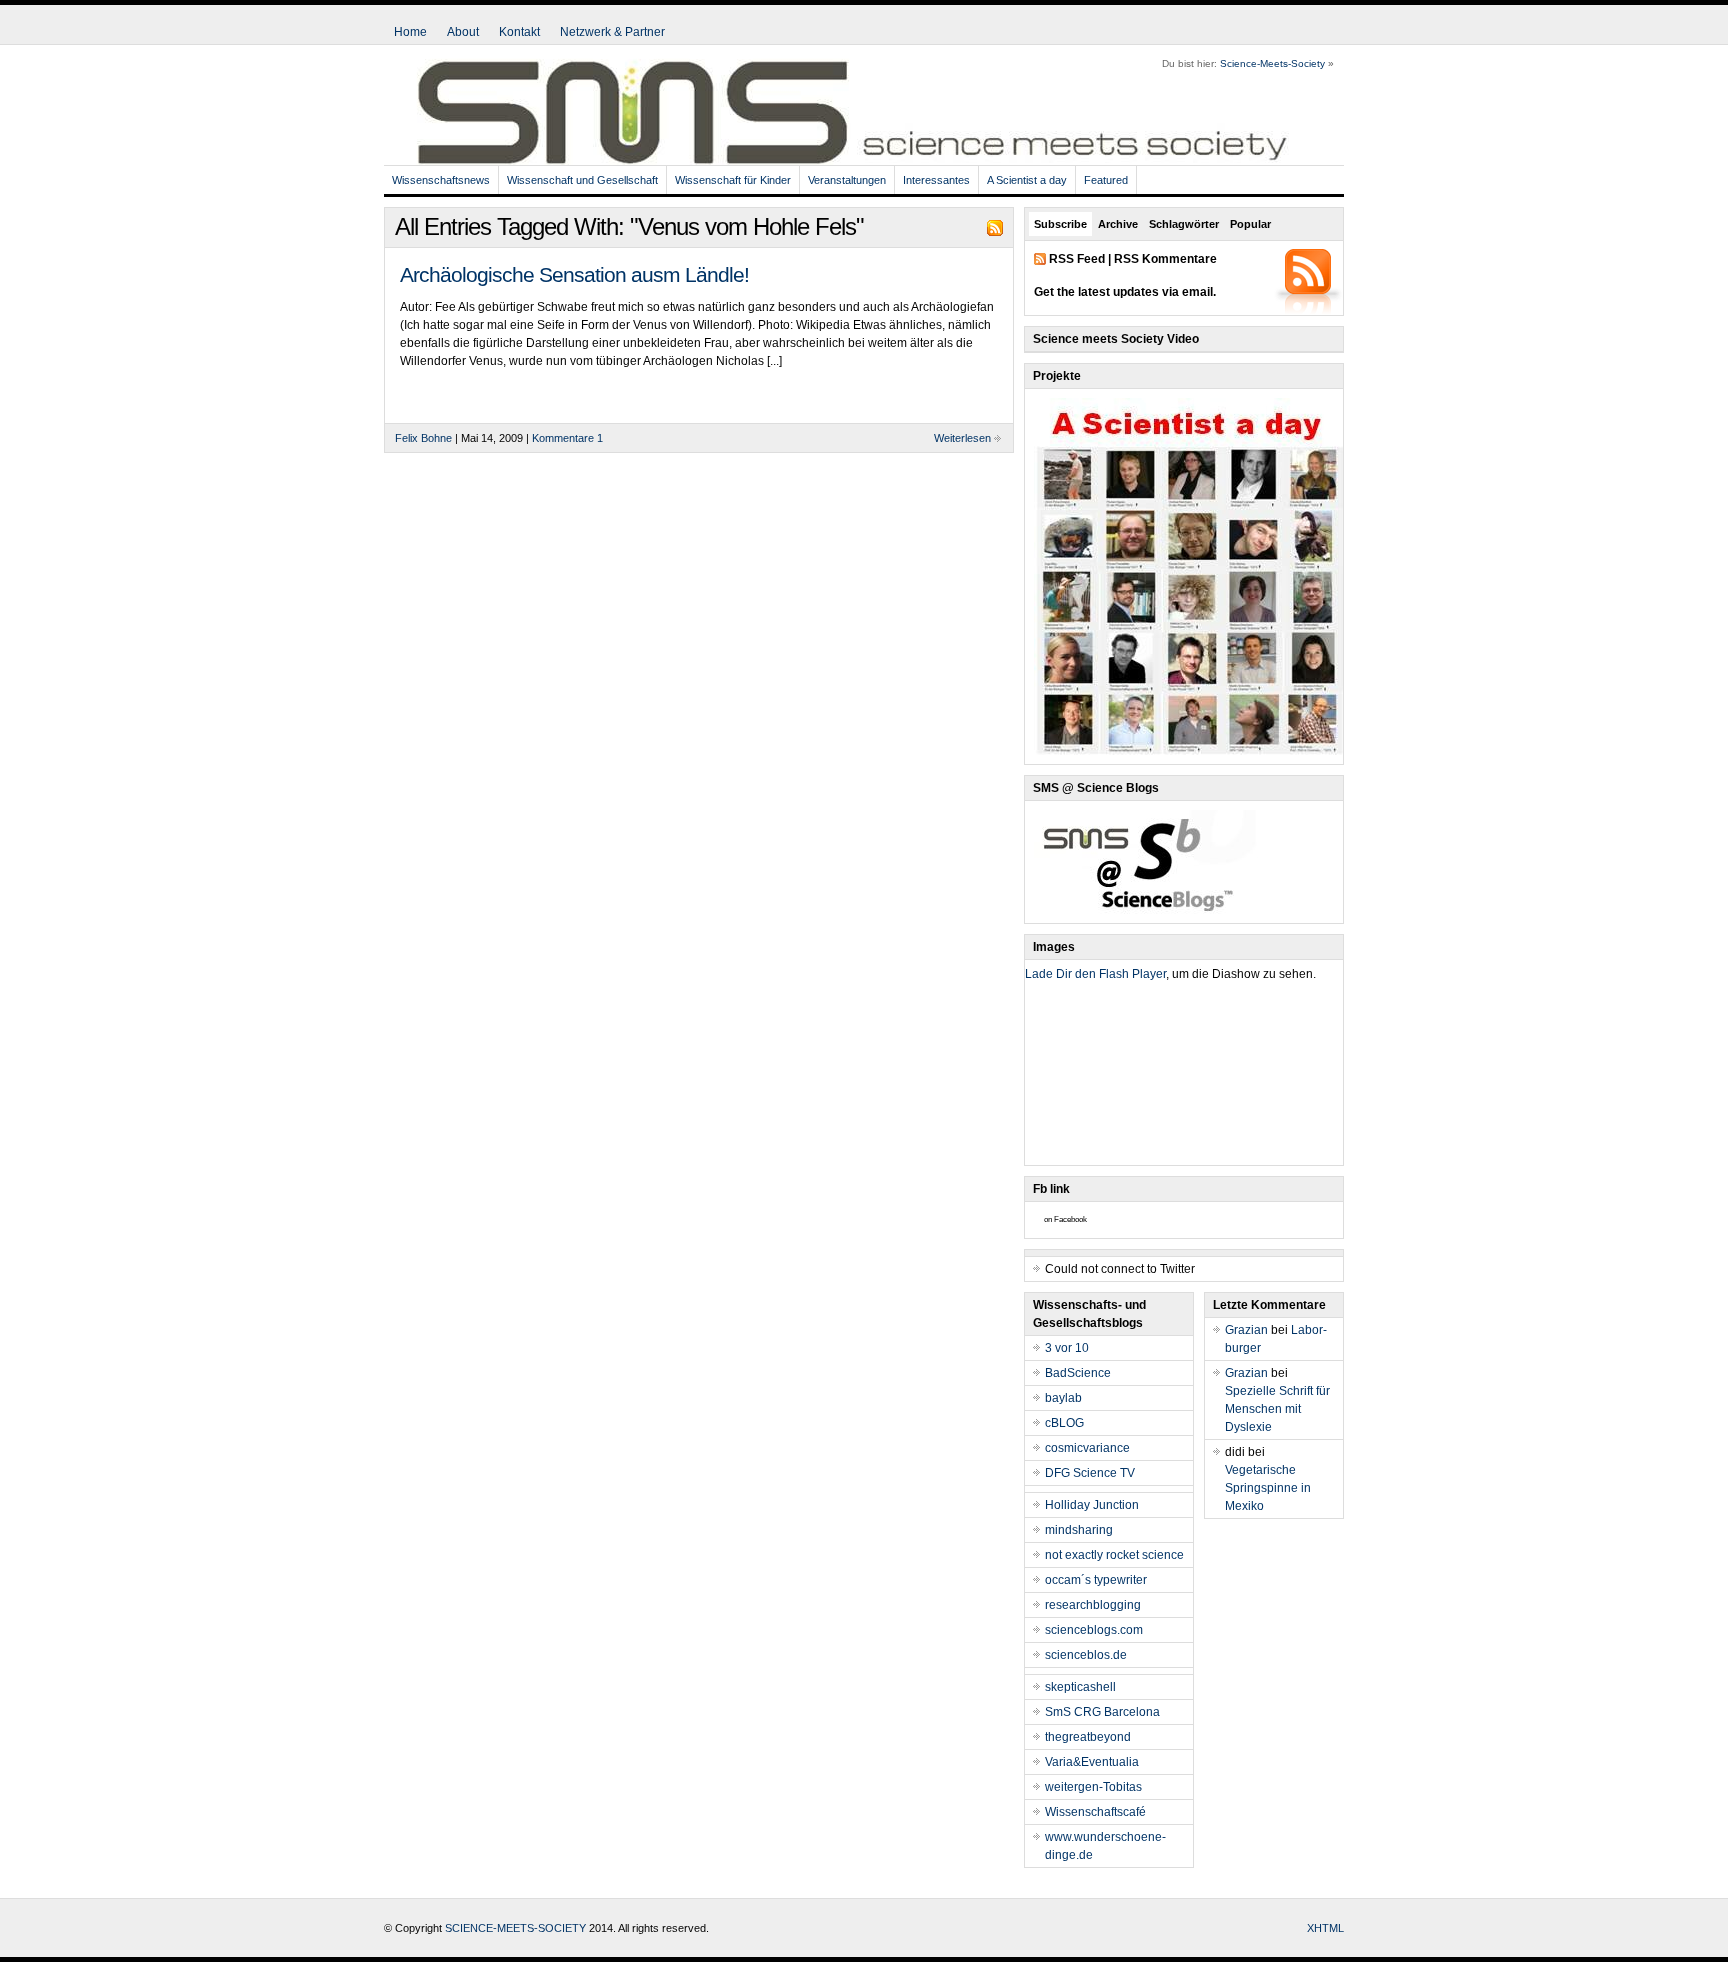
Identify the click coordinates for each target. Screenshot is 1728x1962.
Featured (1106, 180)
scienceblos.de (1086, 1655)
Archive (1118, 224)
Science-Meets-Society (1272, 63)
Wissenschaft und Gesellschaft (582, 180)
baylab (1063, 1398)
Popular (1250, 224)
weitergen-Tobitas (1093, 1787)
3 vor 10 (1067, 1348)
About (463, 32)
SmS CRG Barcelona (1102, 1712)
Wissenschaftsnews (441, 180)
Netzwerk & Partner (612, 32)
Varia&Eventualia (1092, 1762)
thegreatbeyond (1088, 1737)
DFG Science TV (1090, 1473)
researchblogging (1093, 1605)
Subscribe (1060, 224)
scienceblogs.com (1094, 1630)
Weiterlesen (962, 438)
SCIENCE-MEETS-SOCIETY (515, 1928)
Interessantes (936, 180)
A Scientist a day (1027, 180)
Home (410, 32)
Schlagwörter (1184, 224)
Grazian (1246, 1330)
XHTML (1325, 1928)
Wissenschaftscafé (1095, 1812)
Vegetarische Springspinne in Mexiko (1268, 1488)
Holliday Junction (1092, 1505)
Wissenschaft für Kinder (733, 180)
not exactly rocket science (1114, 1555)
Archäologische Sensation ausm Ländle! (574, 275)
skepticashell (1080, 1687)
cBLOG (1064, 1423)
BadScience (1078, 1373)
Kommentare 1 (567, 438)
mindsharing (1079, 1530)
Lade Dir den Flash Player (1095, 974)
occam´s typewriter (1096, 1580)
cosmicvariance (1087, 1448)
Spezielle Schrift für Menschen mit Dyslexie (1277, 1409)
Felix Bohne (423, 438)
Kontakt (519, 32)
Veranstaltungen (847, 180)
